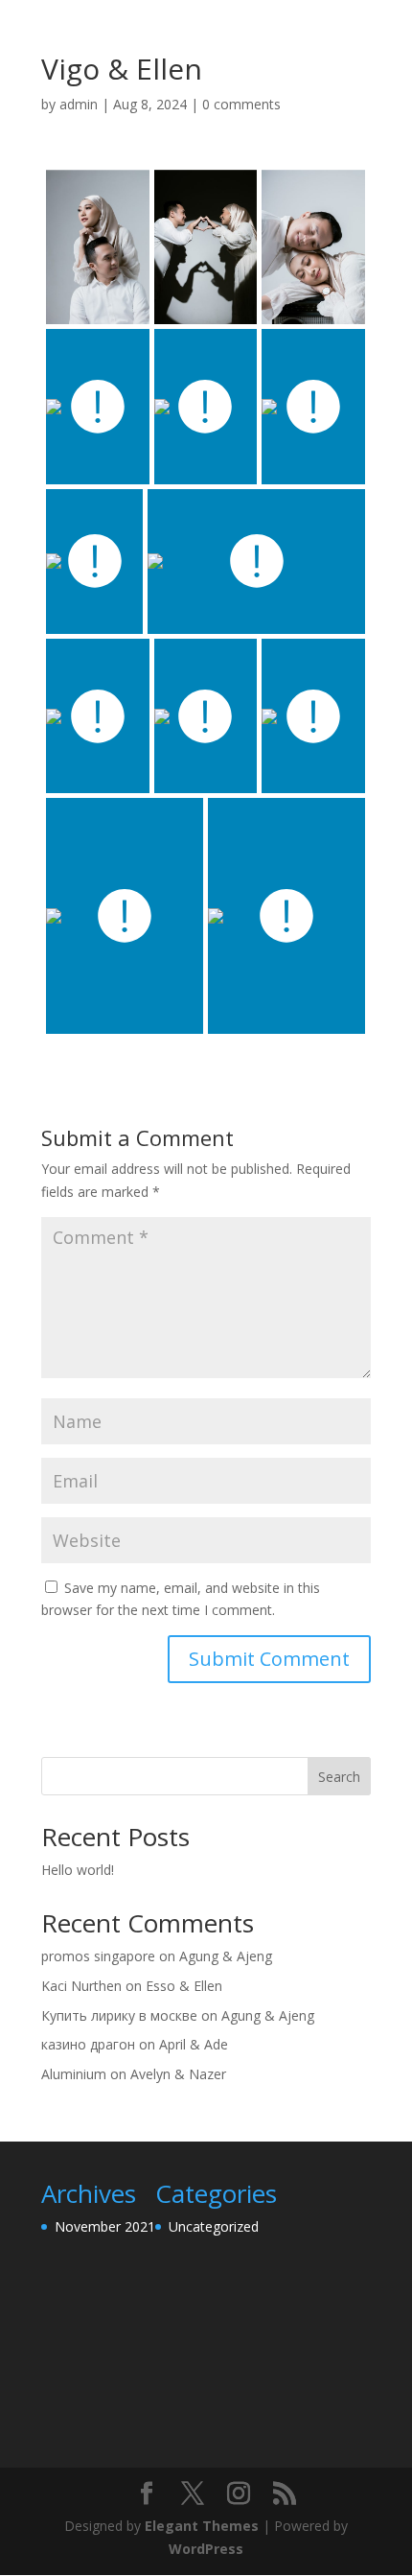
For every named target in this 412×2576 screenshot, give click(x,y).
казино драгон (88, 2044)
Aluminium (74, 2074)
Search (339, 1777)
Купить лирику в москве (119, 2015)
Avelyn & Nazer (178, 2074)
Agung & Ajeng (226, 1956)
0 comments (241, 104)
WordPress (206, 2549)
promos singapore (98, 1956)
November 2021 (105, 2226)
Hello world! (78, 1870)
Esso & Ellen (184, 1986)
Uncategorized (214, 2226)
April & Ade (194, 2044)
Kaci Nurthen (81, 1986)
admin (79, 104)
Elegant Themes (202, 2526)
